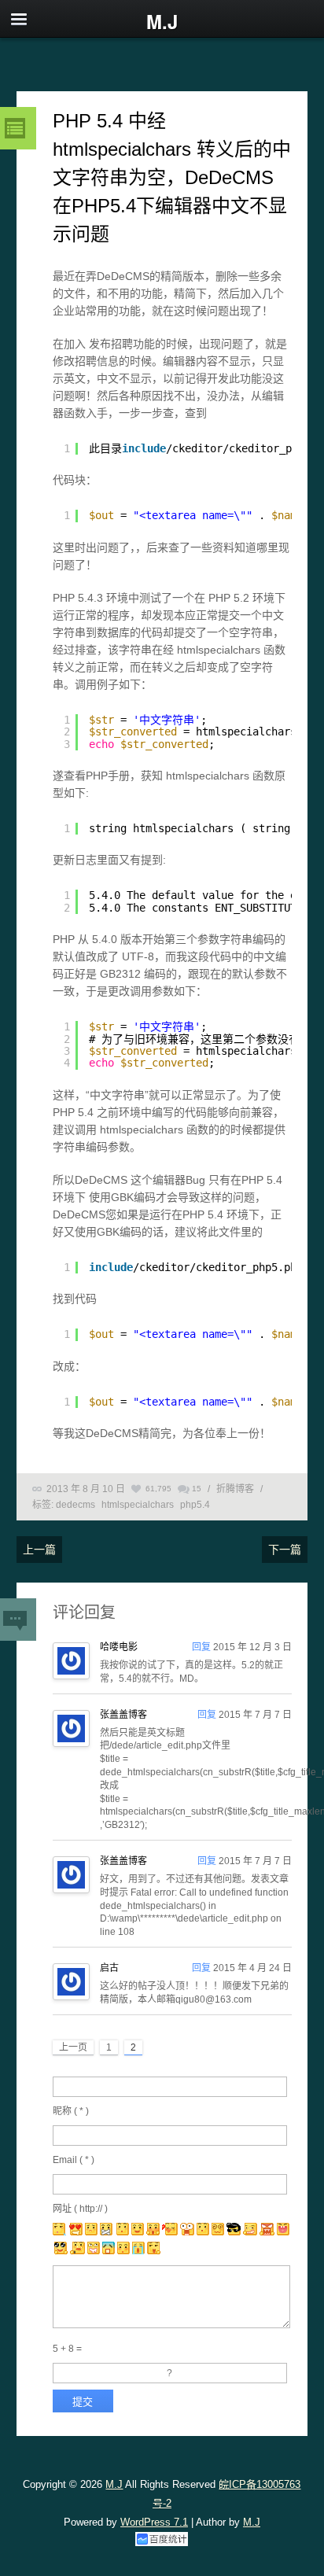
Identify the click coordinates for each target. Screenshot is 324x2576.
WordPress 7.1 (154, 2522)
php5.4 (195, 1505)
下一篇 (285, 1550)
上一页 (73, 2047)
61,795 (158, 1489)
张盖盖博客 (123, 1715)
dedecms (75, 1505)
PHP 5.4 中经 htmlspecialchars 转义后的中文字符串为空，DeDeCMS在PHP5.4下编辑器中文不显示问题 (172, 177)
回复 (201, 1647)
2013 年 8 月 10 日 (86, 1489)
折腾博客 (235, 1489)
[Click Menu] (19, 19)
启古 (109, 1968)
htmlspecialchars (138, 1505)
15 (197, 1489)
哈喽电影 (119, 1647)
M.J (114, 2484)
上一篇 (39, 1550)
